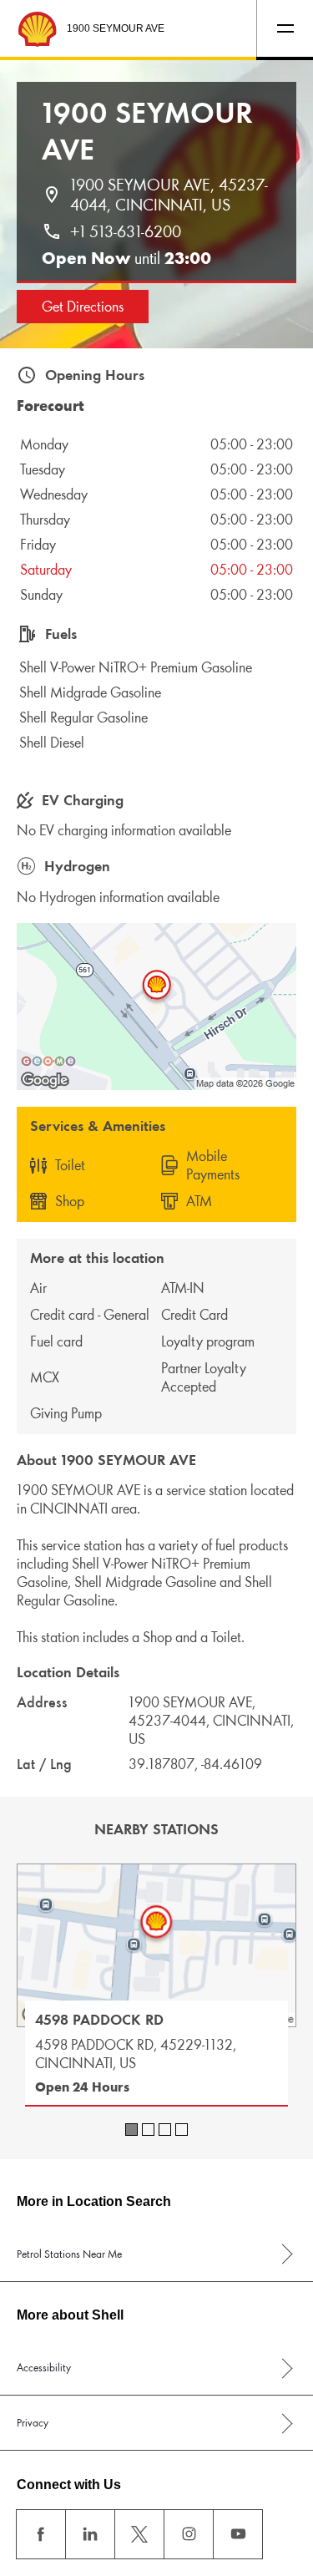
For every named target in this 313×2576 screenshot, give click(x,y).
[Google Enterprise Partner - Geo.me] (48, 1061)
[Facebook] (41, 2534)
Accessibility (44, 2368)
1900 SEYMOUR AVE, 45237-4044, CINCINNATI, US (169, 195)
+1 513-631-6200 (126, 231)
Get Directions (83, 307)
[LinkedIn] (90, 2534)
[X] (139, 2534)
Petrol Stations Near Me (69, 2254)
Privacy (33, 2423)
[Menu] (285, 28)
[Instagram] (189, 2534)
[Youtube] (238, 2534)
